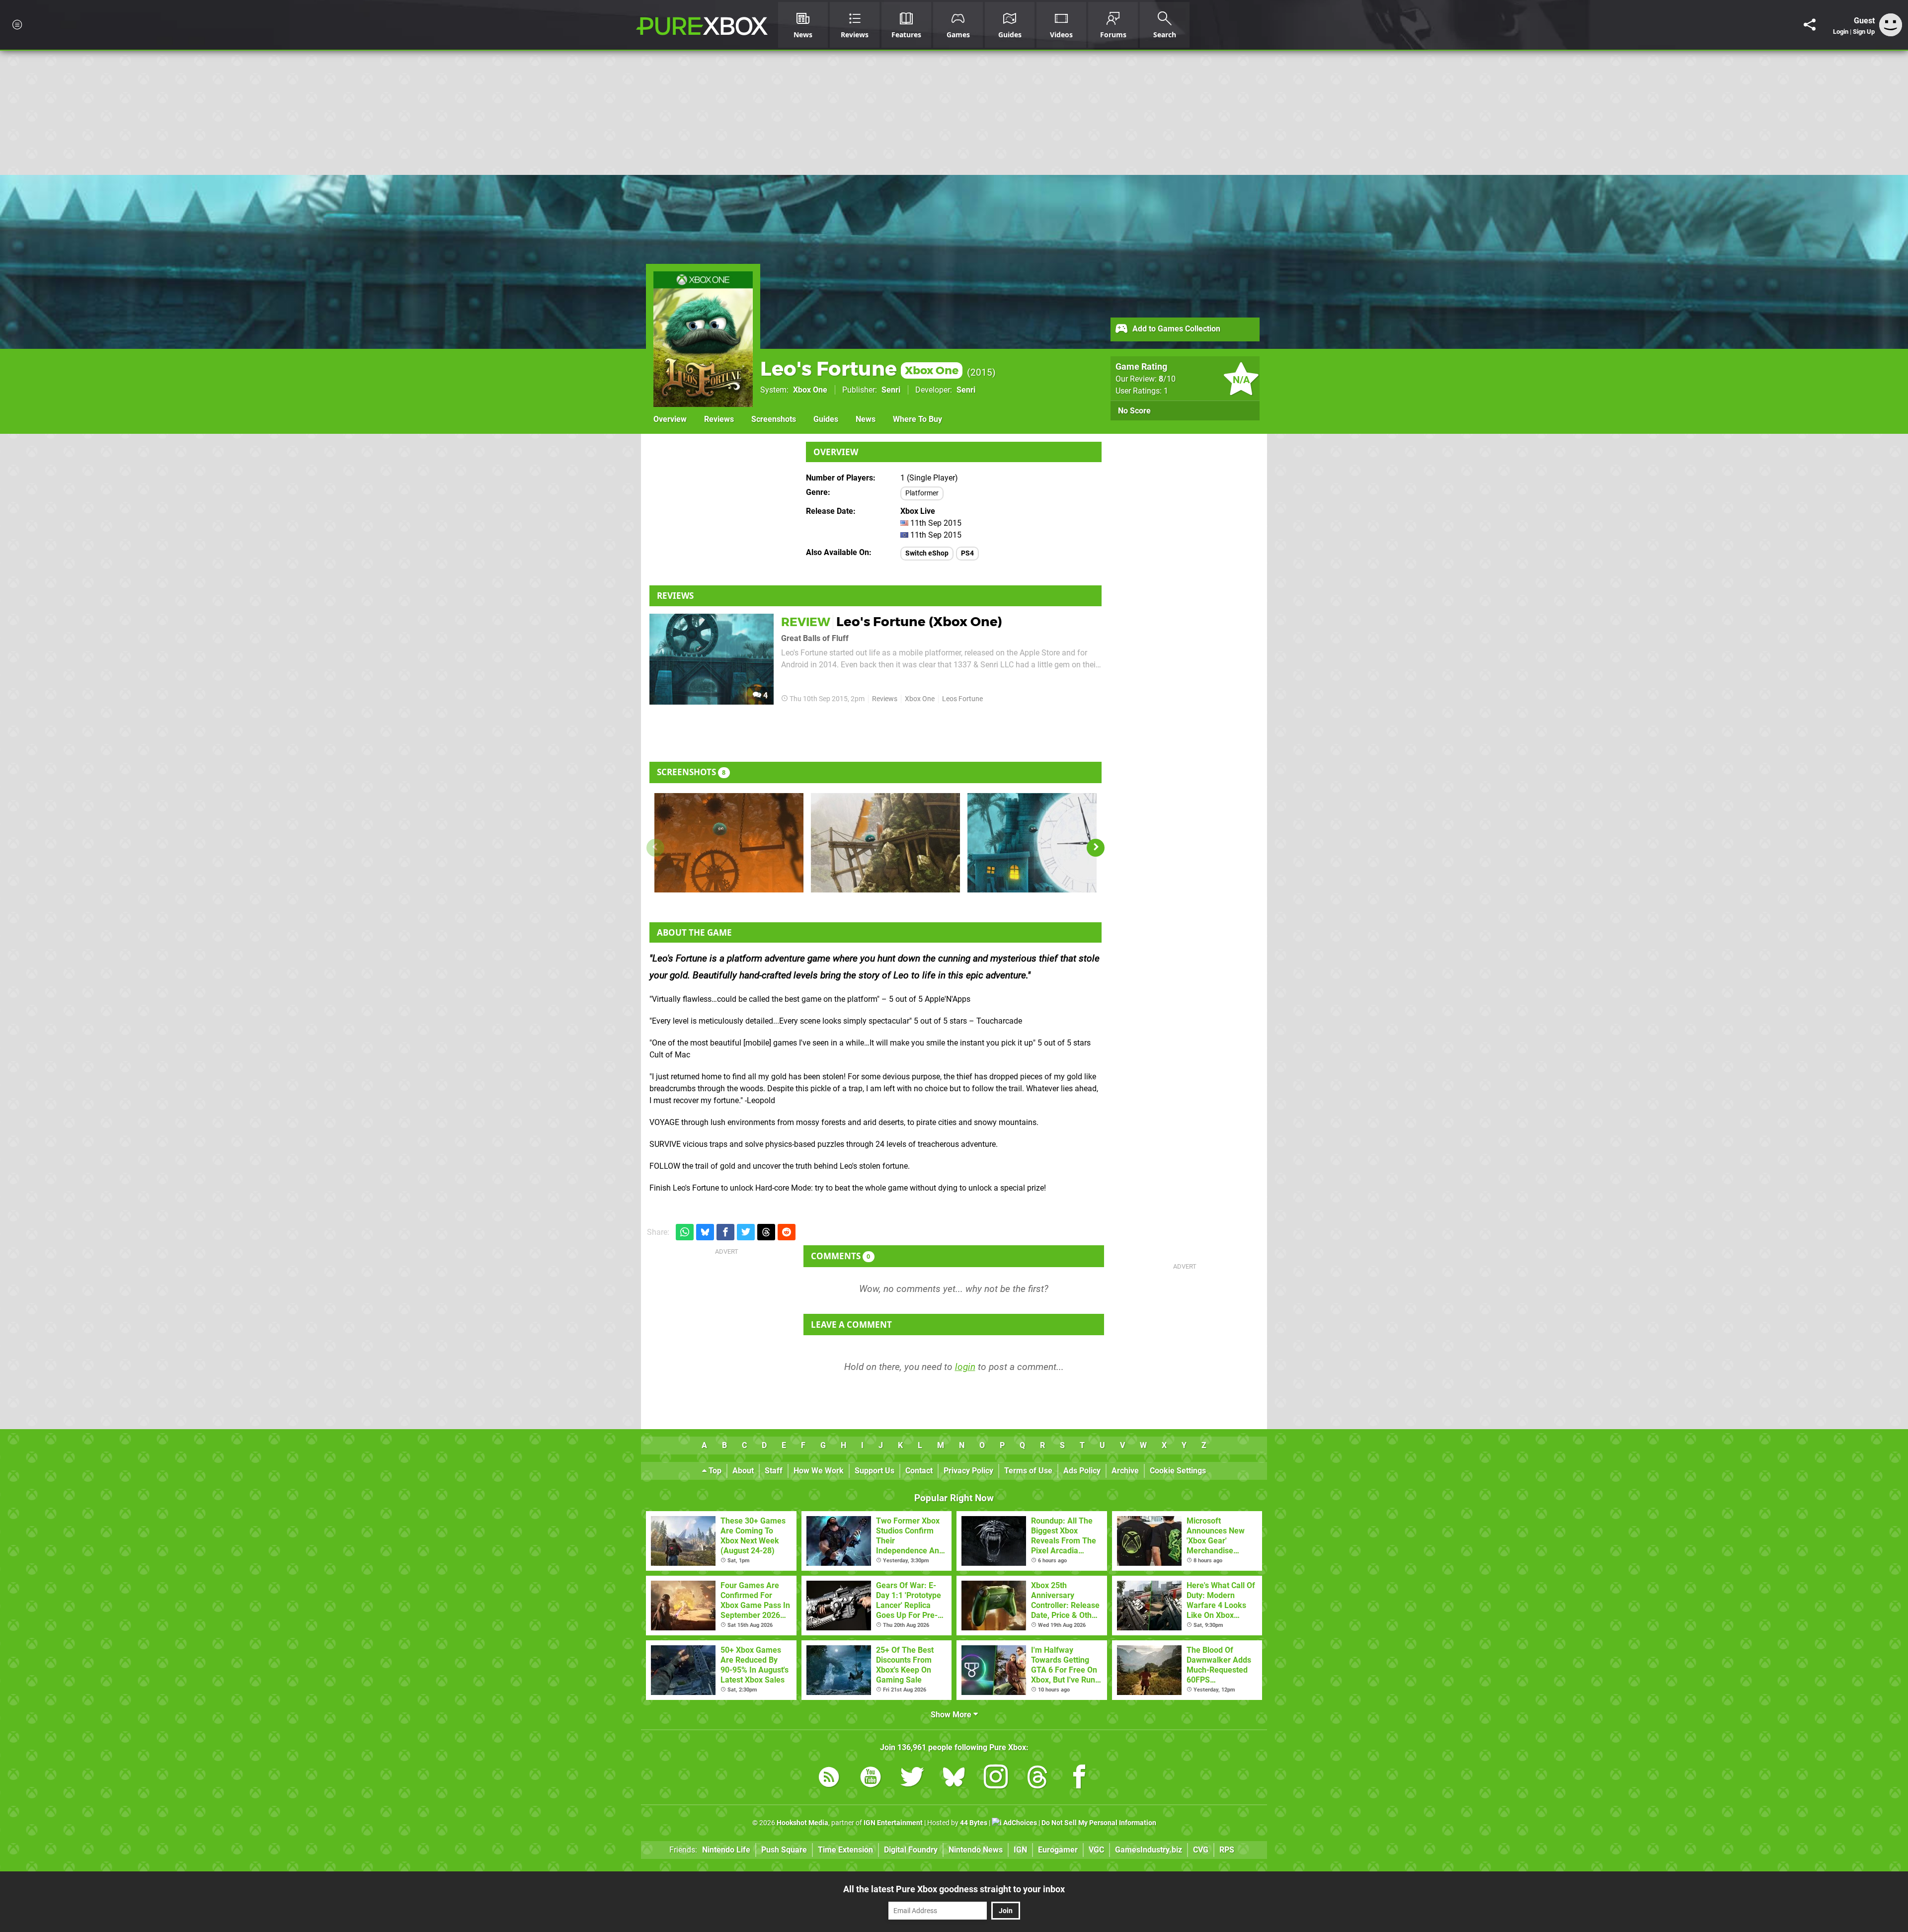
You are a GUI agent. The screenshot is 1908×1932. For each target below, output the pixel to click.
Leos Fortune (962, 699)
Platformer (922, 493)
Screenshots (774, 419)
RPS (1227, 1850)
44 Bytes (974, 1823)
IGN (1020, 1850)
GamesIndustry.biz (1149, 1850)
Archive (1125, 1471)
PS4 (967, 553)
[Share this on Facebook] (725, 1232)
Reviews (719, 419)
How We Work (819, 1471)
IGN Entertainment (893, 1823)
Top (714, 1471)
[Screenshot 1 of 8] (729, 843)
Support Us (874, 1471)
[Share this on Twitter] (746, 1232)
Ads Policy (1082, 1471)
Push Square (784, 1850)
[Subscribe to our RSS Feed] (829, 1779)
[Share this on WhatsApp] (685, 1232)
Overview (670, 419)
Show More (952, 1715)
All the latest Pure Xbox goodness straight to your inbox (954, 1889)
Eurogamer (1058, 1850)
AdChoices (1019, 1823)
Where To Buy (917, 419)
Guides (826, 419)
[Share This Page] (1810, 25)
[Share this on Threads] (766, 1232)
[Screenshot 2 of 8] (885, 843)
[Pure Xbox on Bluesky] (954, 1779)
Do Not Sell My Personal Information (1099, 1823)
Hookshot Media (802, 1823)
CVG (1201, 1850)
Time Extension (845, 1850)
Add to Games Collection (1175, 329)
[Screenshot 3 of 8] (1042, 843)
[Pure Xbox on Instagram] (996, 1779)
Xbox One (810, 390)
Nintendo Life (726, 1850)
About (743, 1471)
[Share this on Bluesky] (705, 1232)
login (965, 1367)
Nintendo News (976, 1850)
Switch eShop (927, 553)
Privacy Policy (968, 1471)
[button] (1096, 848)
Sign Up (1864, 32)
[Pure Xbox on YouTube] (871, 1779)
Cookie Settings (1178, 1471)
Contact (919, 1471)
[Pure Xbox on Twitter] (912, 1779)
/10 (1167, 379)
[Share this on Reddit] (787, 1232)
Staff (774, 1471)
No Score (1134, 411)
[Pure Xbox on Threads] (1037, 1779)
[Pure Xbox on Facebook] (1079, 1779)
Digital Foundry (911, 1850)
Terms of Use (1028, 1471)
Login (1841, 32)
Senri (891, 390)
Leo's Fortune (859, 368)
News (866, 419)
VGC (1096, 1850)
